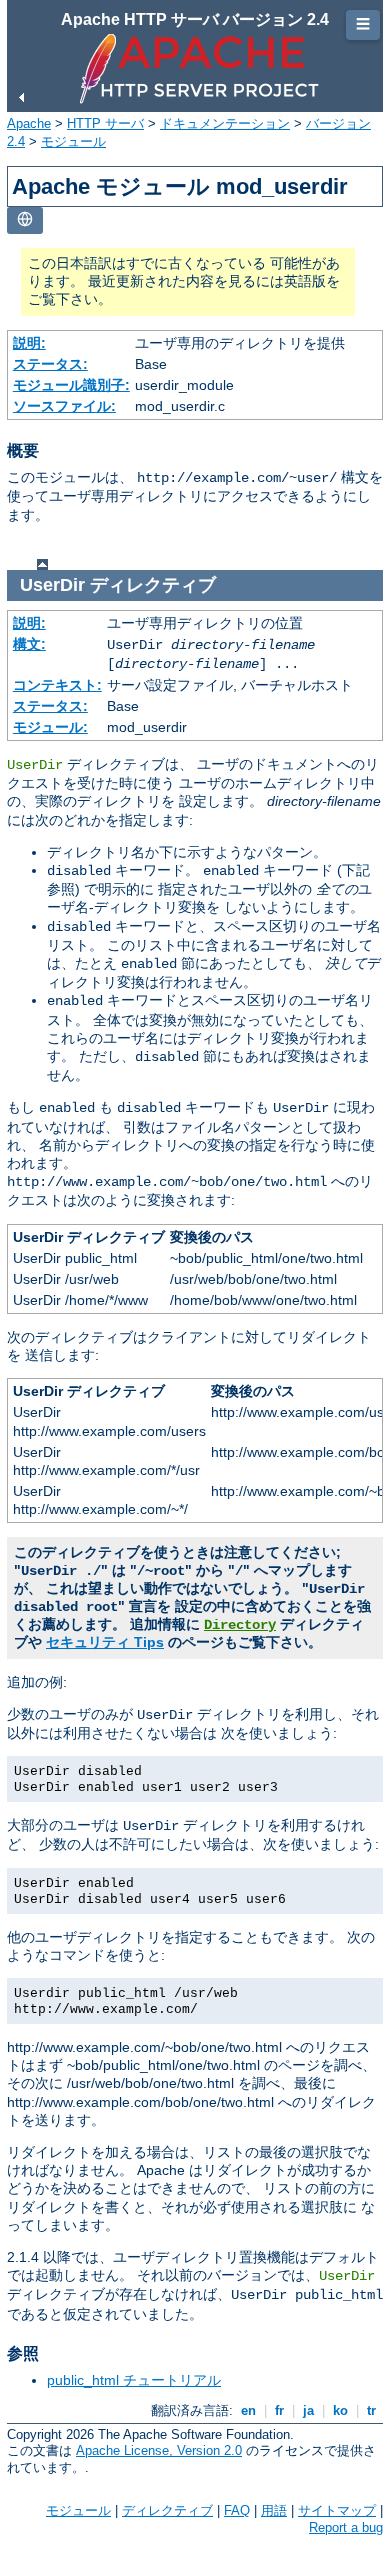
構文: (29, 644)
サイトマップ (337, 2510)
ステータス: (50, 364)
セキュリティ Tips (105, 1642)
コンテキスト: (57, 685)
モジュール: (50, 727)
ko (340, 2410)
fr (279, 2410)
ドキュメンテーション (225, 123)
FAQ (237, 2510)
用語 (274, 2510)
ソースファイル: (64, 406)
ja (308, 2410)
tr (371, 2410)
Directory (240, 1625)
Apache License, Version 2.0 (159, 2450)
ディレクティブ (167, 2510)
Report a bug (346, 2527)
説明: (29, 343)
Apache (29, 123)
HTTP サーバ (105, 123)
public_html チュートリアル (134, 2380)
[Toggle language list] (25, 220)
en (248, 2410)
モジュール (73, 141)
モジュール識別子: (71, 385)
